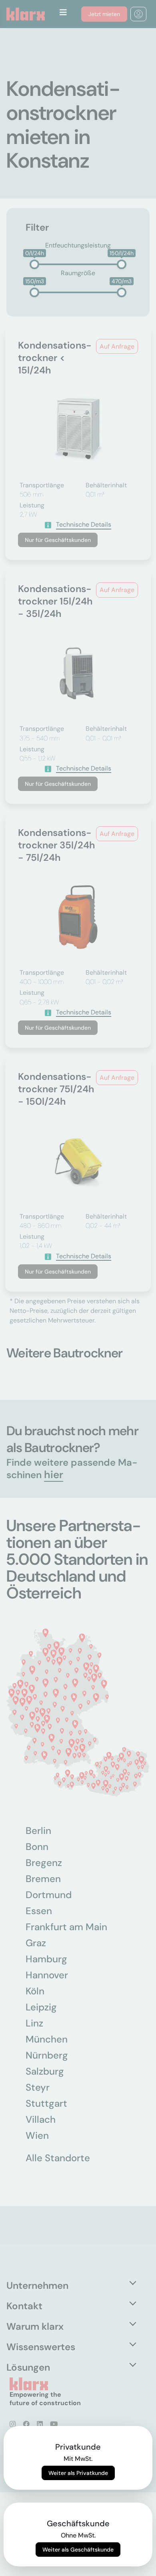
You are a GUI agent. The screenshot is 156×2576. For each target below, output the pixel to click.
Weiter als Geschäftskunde (78, 2550)
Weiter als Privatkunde (78, 2473)
